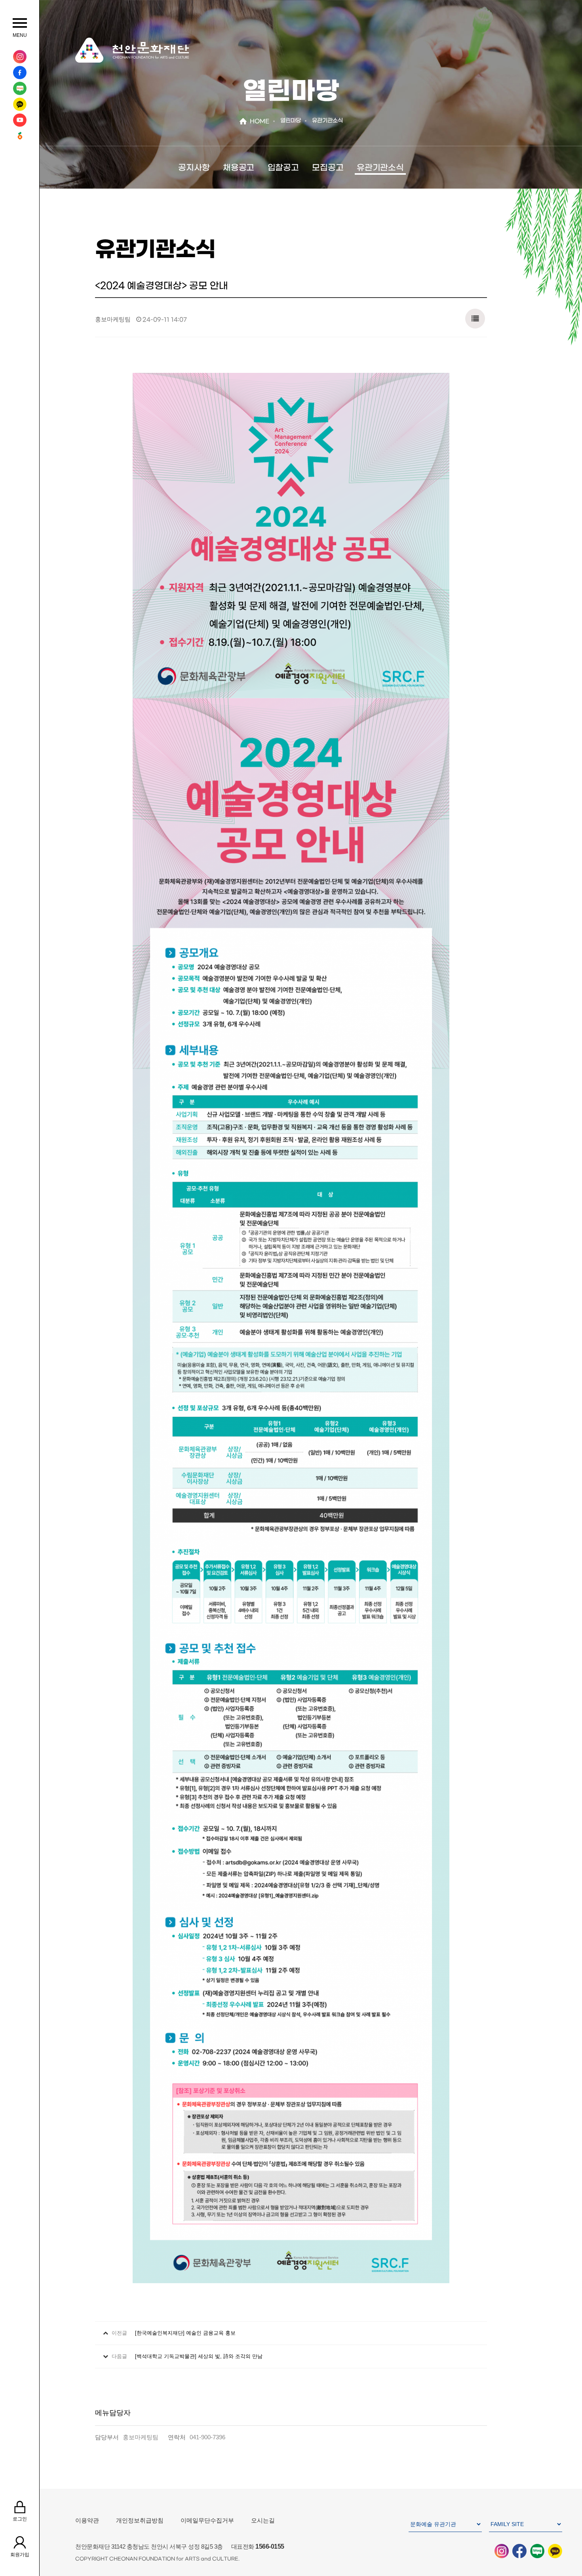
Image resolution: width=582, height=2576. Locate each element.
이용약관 (87, 2520)
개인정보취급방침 (140, 2520)
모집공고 (328, 168)
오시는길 (263, 2520)
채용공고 (239, 168)
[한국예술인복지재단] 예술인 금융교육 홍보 (185, 2333)
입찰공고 (283, 168)
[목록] (475, 317)
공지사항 (194, 168)
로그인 (20, 2519)
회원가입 (20, 2555)
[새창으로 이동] (20, 57)
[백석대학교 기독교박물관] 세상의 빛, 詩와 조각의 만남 (199, 2356)
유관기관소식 (380, 168)
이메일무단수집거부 (207, 2520)
